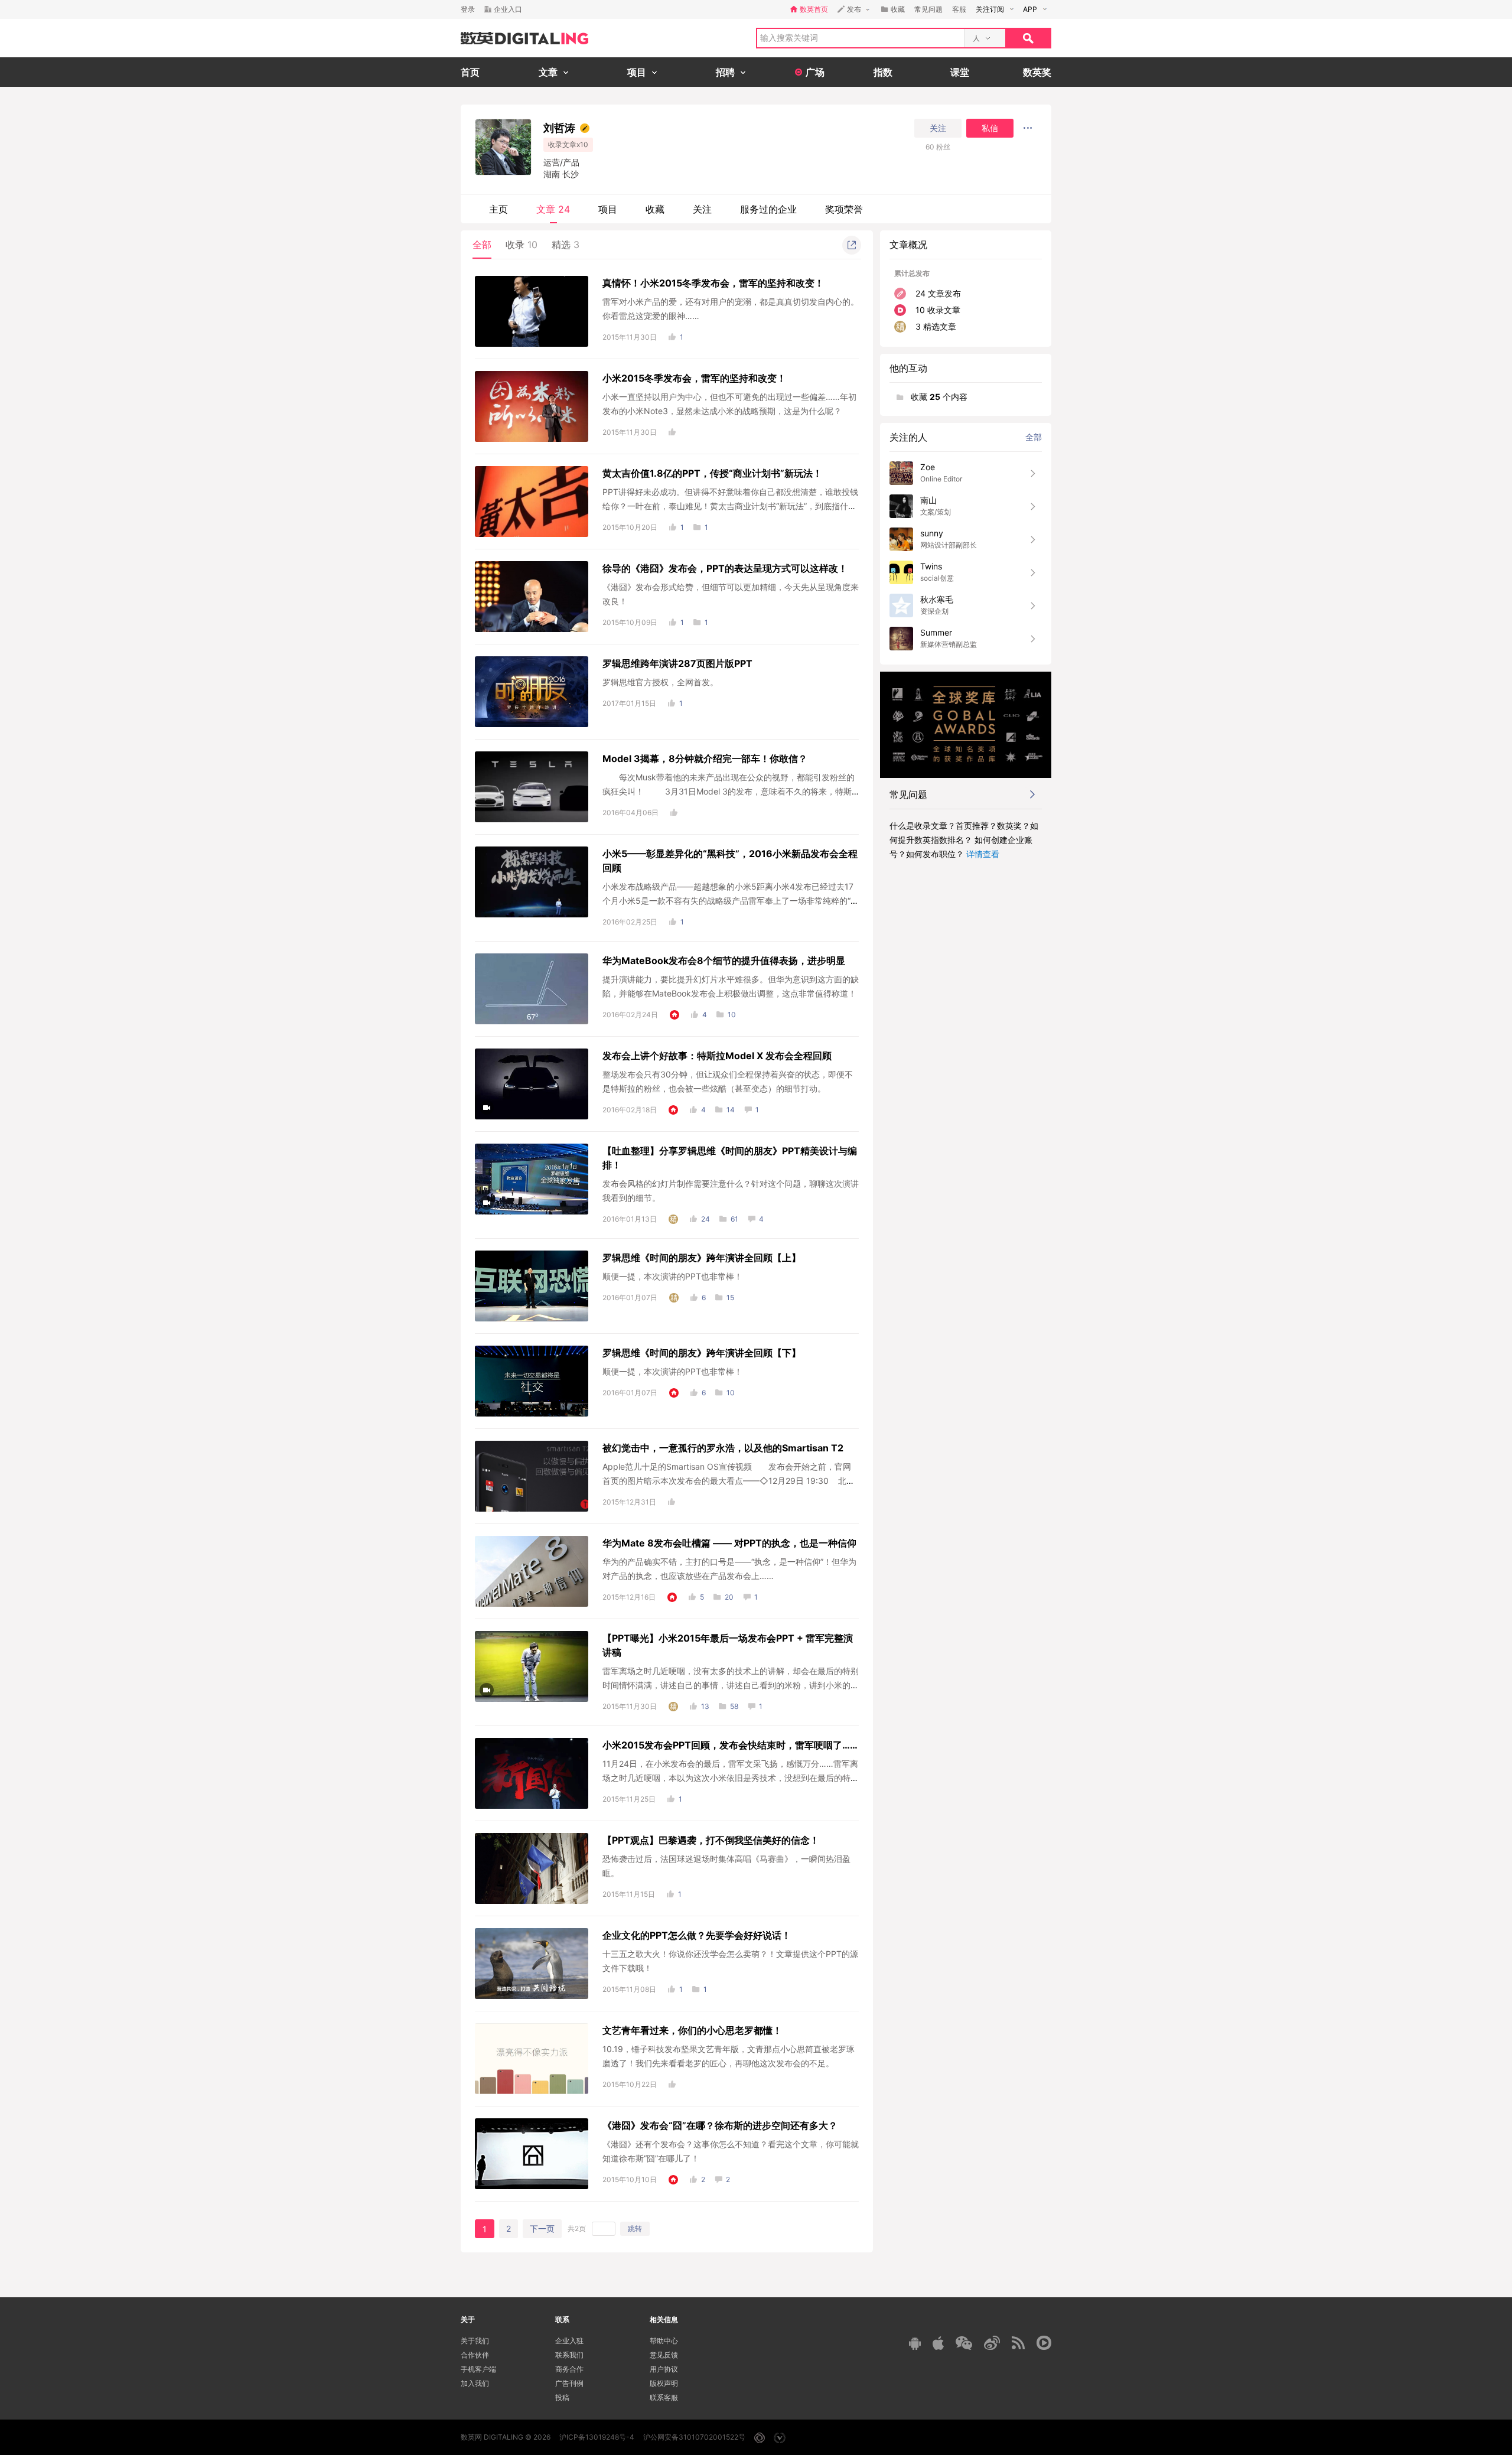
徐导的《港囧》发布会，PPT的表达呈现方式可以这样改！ (725, 568)
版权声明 (664, 2383)
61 (734, 1219)
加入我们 (475, 2383)
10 (732, 1015)
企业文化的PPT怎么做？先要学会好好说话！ (697, 1935)
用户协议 (664, 2369)
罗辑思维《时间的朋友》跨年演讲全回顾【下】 (702, 1353)
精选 (566, 245)
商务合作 (569, 2369)
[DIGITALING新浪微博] (992, 2343)
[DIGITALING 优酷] (1044, 2343)
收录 (522, 245)
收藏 (655, 209)
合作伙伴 (475, 2355)
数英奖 (1037, 72)
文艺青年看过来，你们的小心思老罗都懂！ (692, 2030)
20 (729, 1597)
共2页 (577, 2228)
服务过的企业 (768, 209)
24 (706, 1219)
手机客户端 (478, 2369)
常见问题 (928, 9)
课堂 (960, 72)
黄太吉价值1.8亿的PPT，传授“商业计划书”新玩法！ (712, 473)
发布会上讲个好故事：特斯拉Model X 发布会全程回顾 (717, 1056)
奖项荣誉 (844, 209)
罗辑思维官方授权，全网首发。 (660, 682)
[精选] (673, 1219)
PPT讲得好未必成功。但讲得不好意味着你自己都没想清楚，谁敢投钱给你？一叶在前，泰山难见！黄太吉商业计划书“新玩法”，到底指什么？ (730, 506)
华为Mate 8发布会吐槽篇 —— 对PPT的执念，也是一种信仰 (729, 1543)
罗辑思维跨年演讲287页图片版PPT (677, 663)
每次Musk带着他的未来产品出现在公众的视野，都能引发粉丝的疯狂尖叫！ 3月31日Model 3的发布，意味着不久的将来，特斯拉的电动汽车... (729, 791)
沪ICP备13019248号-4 (597, 2437)
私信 (990, 128)
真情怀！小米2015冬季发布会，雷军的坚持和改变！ (713, 283)
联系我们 (569, 2355)
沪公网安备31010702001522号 (694, 2437)
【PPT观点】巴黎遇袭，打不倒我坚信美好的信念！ (711, 1840)
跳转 (635, 2228)
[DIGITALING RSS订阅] (1018, 2343)
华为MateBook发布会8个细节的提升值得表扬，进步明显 (724, 960)
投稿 (562, 2397)
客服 (959, 9)
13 (705, 1706)
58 (734, 1706)
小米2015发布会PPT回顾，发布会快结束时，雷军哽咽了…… (730, 1745)
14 (731, 1110)
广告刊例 (569, 2383)
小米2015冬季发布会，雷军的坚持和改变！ (694, 378)
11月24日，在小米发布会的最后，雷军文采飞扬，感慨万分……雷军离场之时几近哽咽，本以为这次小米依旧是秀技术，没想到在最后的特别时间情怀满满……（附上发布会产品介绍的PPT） (731, 1778)
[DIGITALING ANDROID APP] (915, 2343)
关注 (938, 128)
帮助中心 (664, 2341)
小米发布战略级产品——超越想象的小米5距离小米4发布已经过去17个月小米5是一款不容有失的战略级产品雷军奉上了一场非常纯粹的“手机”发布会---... (731, 901)
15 (730, 1297)
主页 (498, 209)
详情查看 (983, 854)
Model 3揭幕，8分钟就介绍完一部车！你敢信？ (705, 758)
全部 (482, 245)
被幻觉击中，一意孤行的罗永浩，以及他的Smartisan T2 (723, 1448)
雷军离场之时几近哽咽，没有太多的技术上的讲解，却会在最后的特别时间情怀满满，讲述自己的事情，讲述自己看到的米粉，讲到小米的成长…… (731, 1685)
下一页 (542, 2228)
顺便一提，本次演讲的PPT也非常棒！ (672, 1276)
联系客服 (664, 2397)
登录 (468, 9)
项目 (608, 209)
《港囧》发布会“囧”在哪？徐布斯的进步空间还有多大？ (720, 2125)
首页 (470, 72)
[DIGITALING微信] (964, 2343)
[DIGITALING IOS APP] (938, 2343)
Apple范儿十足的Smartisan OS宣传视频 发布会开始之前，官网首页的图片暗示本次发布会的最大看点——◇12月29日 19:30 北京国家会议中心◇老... (729, 1481)
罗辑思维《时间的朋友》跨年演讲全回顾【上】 (702, 1258)
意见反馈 (664, 2355)
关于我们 (475, 2341)
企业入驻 (569, 2341)
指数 (883, 72)
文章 (553, 209)
